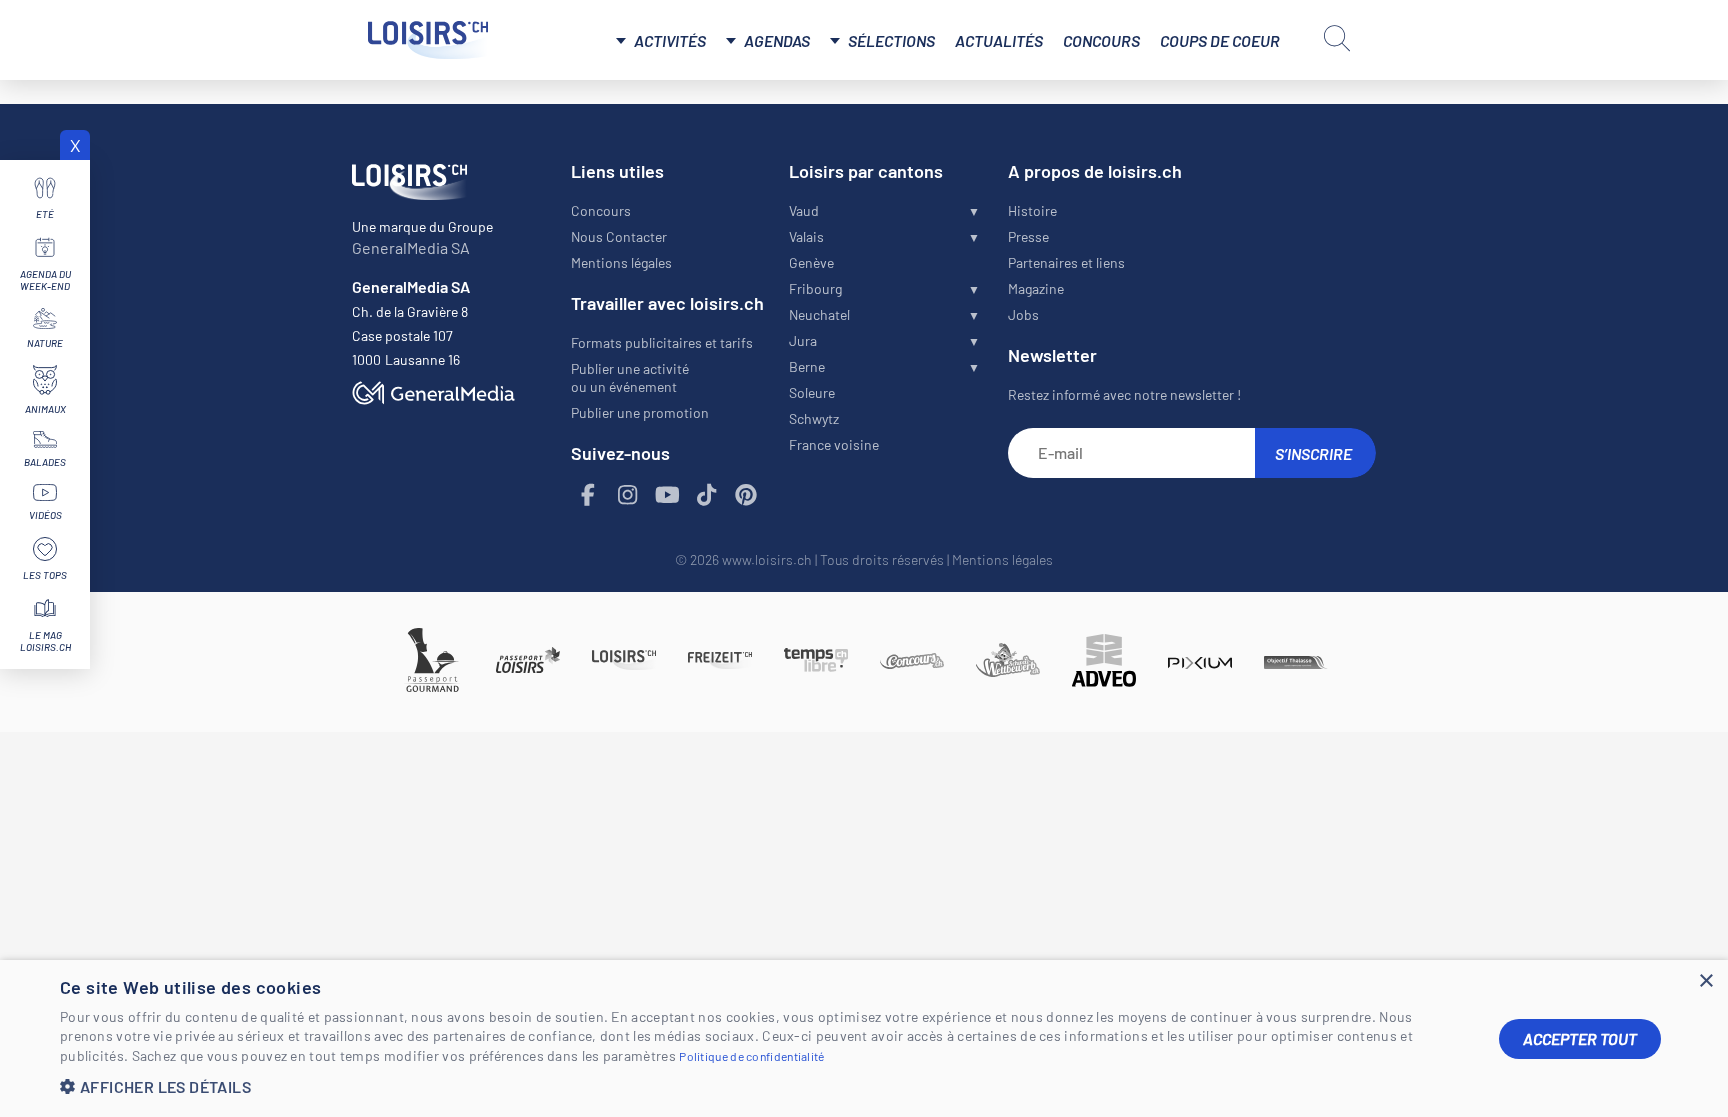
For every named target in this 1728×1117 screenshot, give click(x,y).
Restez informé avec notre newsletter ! (1124, 394)
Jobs (1023, 314)
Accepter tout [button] (1580, 1038)
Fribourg (815, 288)
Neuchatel (819, 314)
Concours (1101, 40)
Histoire (1032, 210)
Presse (1028, 236)
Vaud (804, 210)
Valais (806, 236)
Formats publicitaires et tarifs (662, 342)
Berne (807, 366)
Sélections (891, 40)
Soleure (812, 392)
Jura (803, 340)
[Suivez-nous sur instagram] (628, 495)
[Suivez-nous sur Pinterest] (747, 495)
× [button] (1705, 981)
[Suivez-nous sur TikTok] (707, 495)
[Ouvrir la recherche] (1337, 38)
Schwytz (814, 418)
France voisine (834, 444)
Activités (670, 40)
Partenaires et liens (1066, 262)
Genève (811, 262)
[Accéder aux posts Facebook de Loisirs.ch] (589, 495)
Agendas (777, 40)
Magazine (1036, 288)
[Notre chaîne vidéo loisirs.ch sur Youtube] (668, 495)
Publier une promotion (640, 412)
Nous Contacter (619, 236)
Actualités (999, 40)
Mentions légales (621, 262)
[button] (764, 1086)
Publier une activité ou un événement (630, 377)
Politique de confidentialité (751, 1056)
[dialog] (864, 1038)
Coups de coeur (1220, 40)
